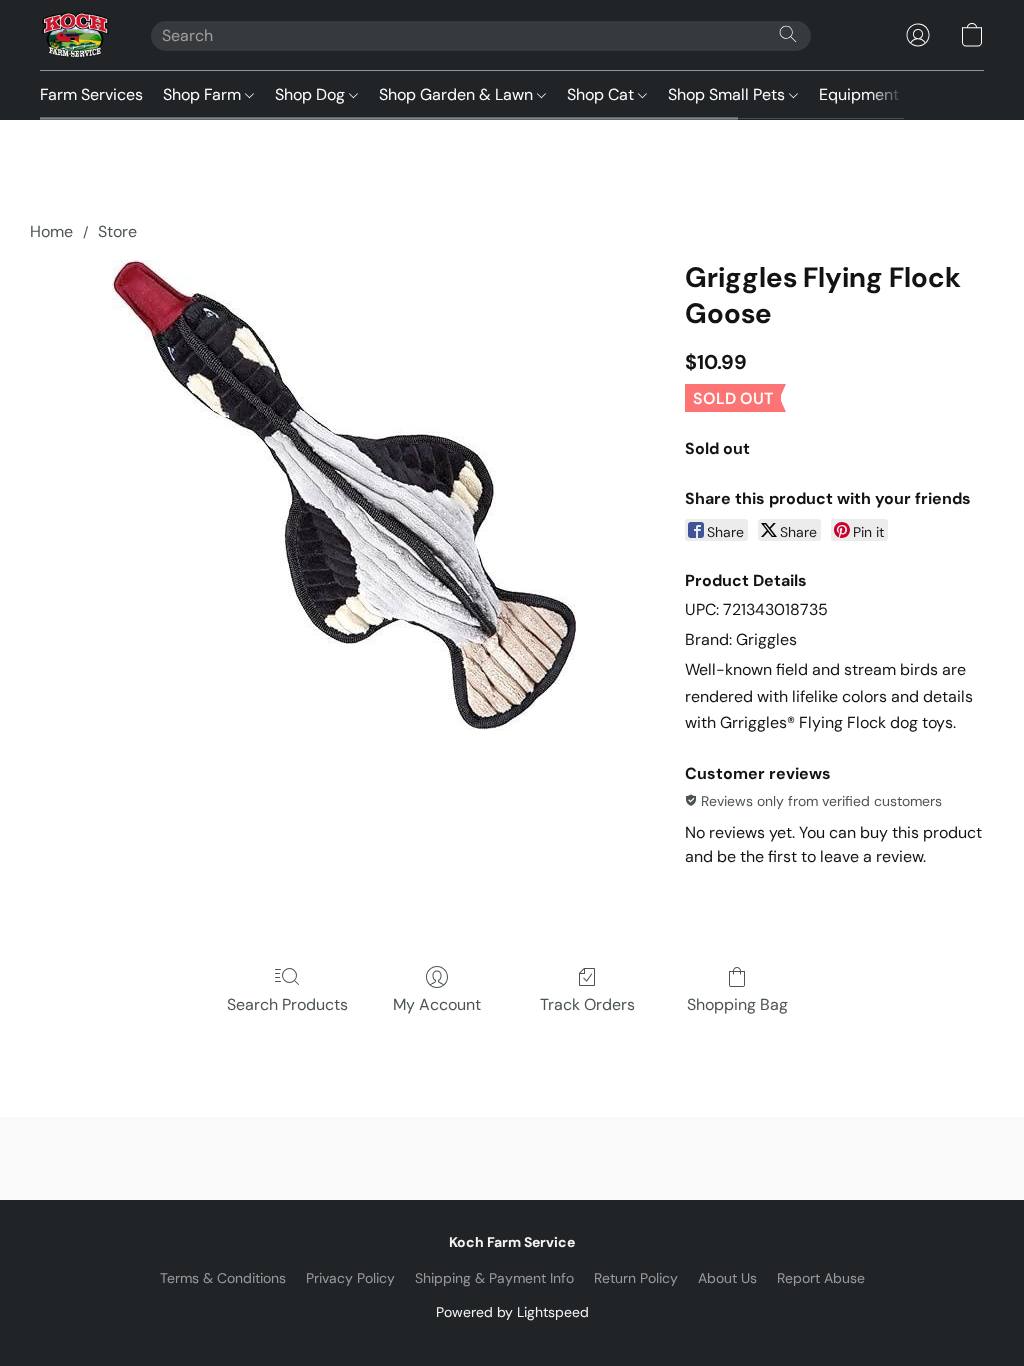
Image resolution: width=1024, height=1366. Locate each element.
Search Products (287, 1004)
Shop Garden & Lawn (458, 94)
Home (51, 231)
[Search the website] (788, 34)
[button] (75, 35)
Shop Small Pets (728, 94)
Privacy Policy (350, 1278)
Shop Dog (312, 94)
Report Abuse (821, 1278)
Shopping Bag (737, 1004)
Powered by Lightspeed (512, 1312)
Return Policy (636, 1278)
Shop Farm (204, 94)
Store (117, 231)
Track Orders (587, 1004)
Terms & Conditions (223, 1278)
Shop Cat (602, 94)
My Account (437, 1004)
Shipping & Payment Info (494, 1278)
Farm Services (91, 94)
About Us (727, 1278)
